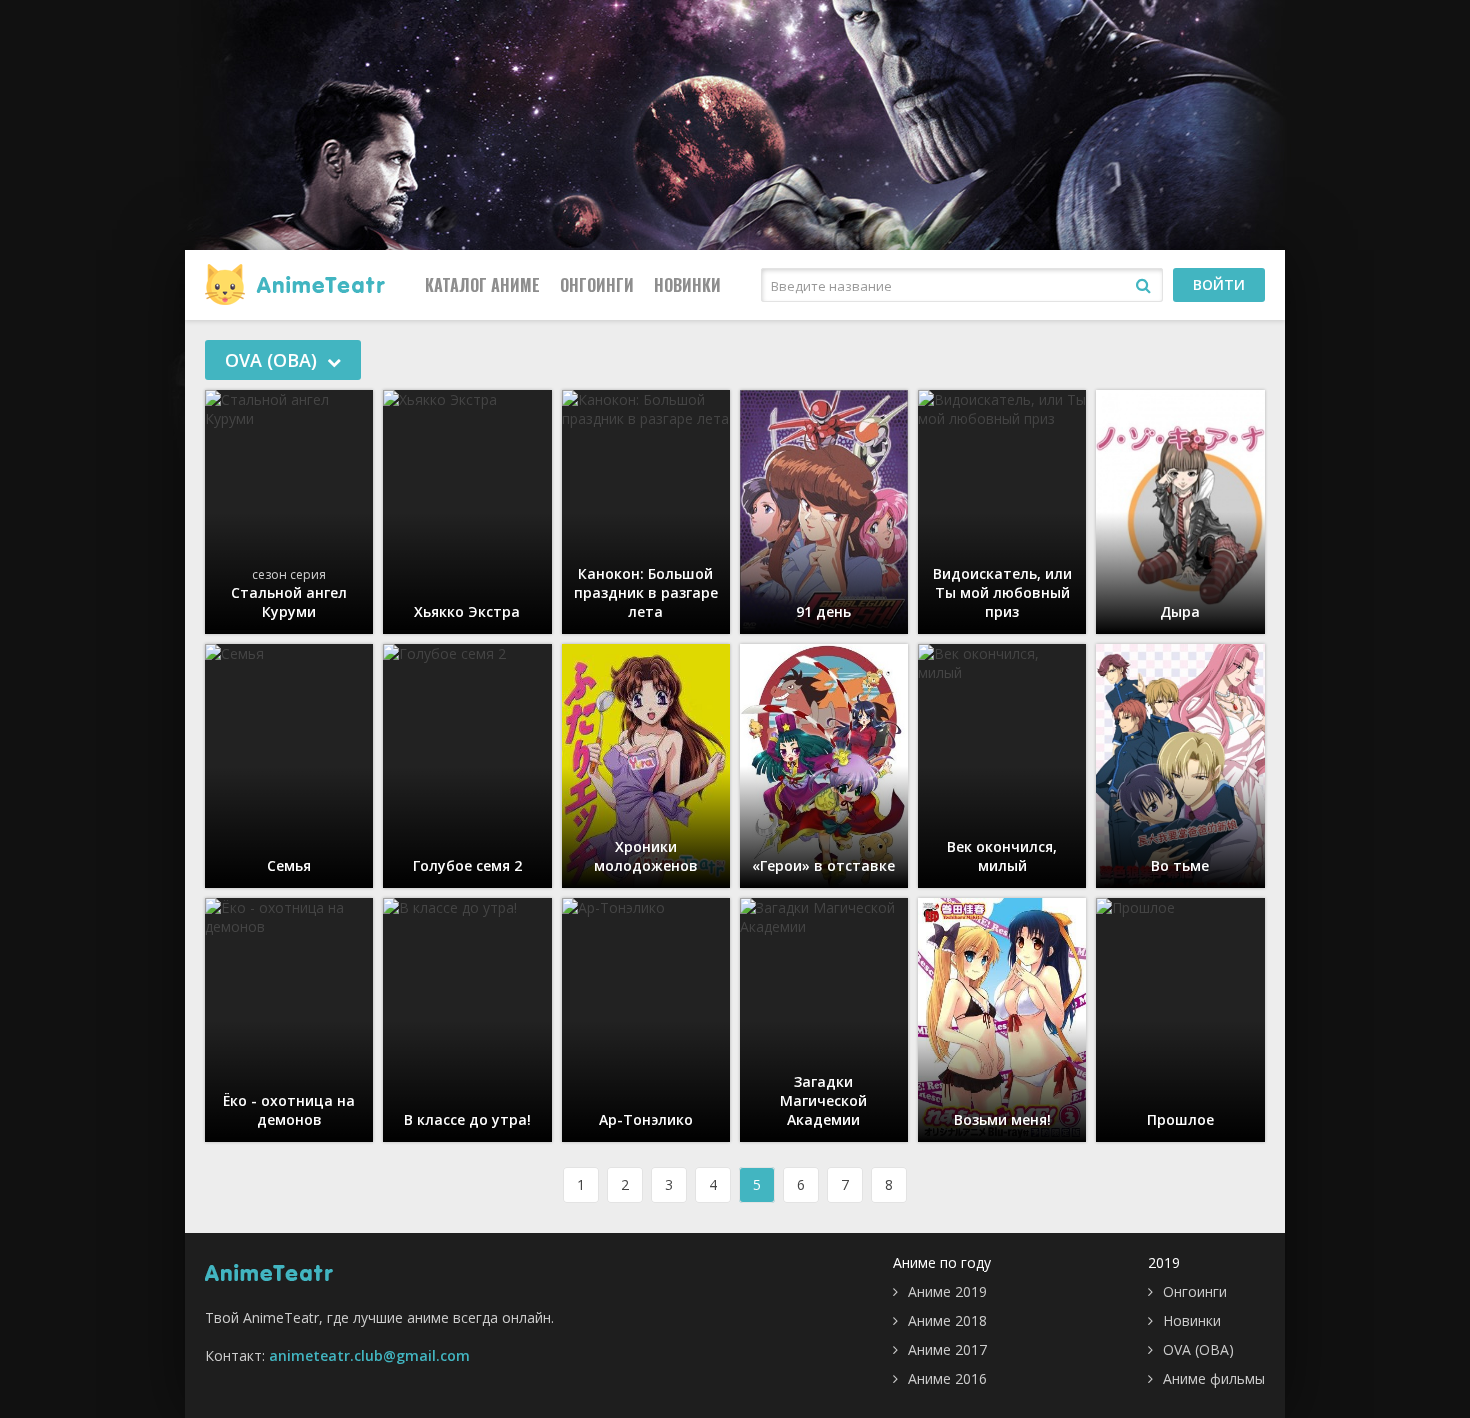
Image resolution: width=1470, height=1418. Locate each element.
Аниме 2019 (947, 1291)
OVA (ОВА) (1198, 1349)
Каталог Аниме (482, 285)
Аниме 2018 (947, 1320)
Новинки (687, 285)
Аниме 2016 (947, 1378)
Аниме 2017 (947, 1349)
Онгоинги (597, 285)
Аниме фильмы (1214, 1378)
